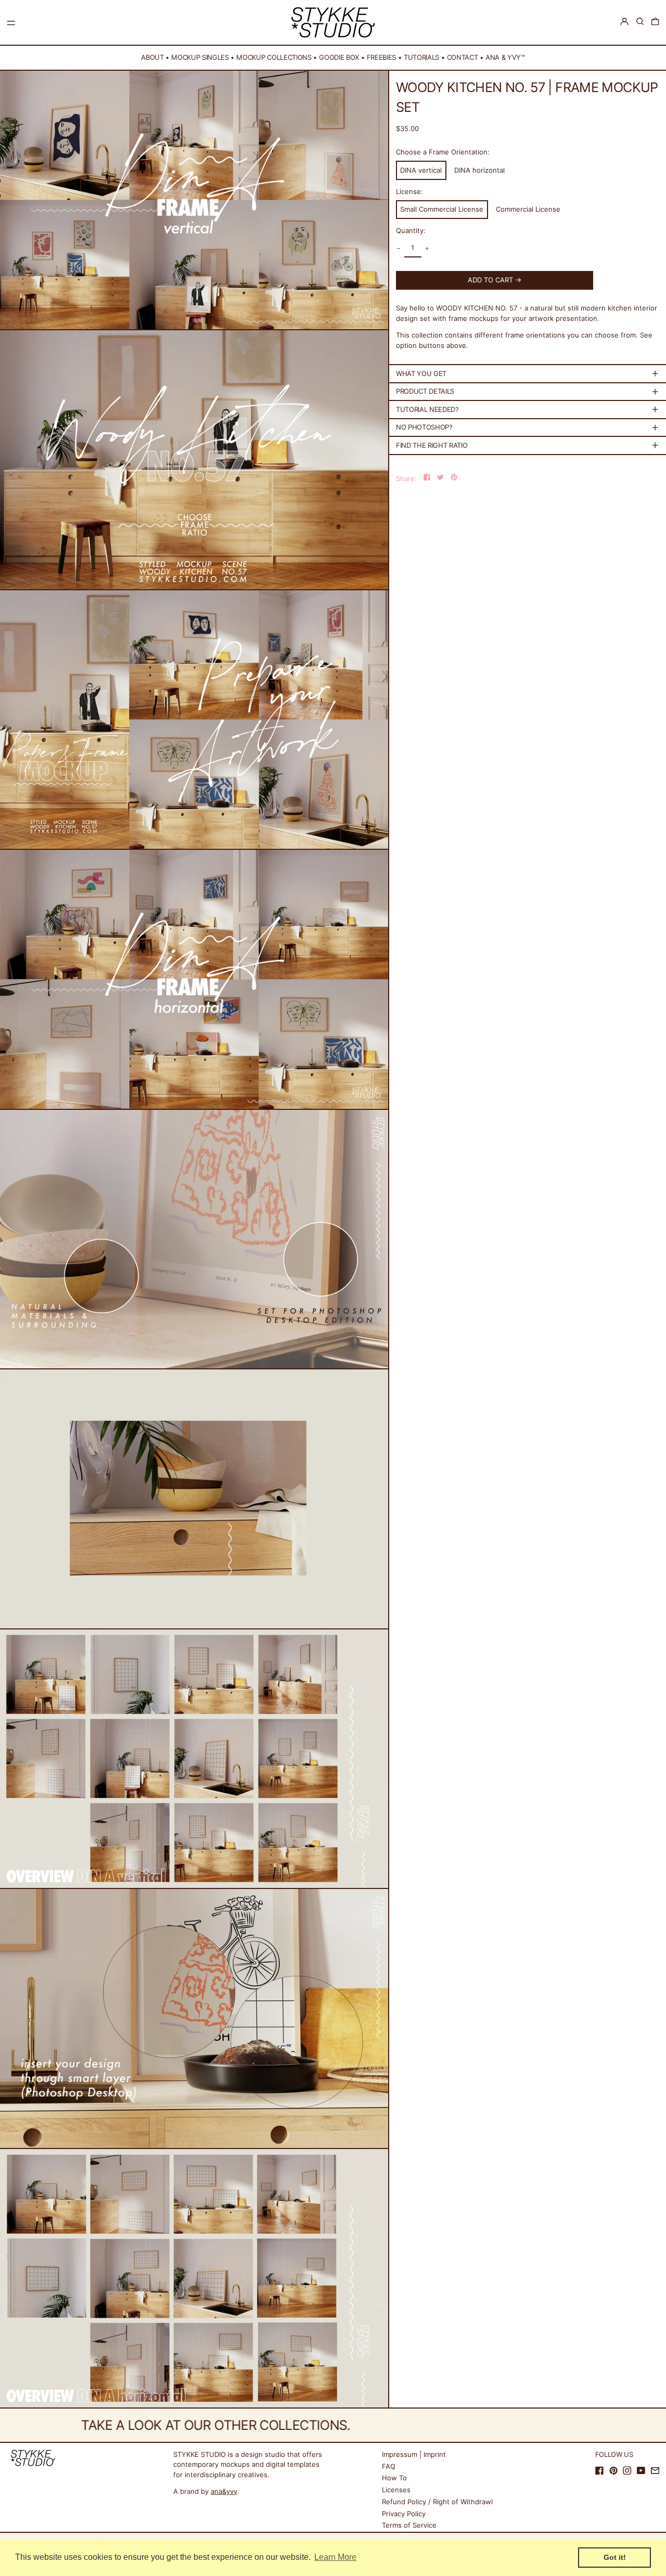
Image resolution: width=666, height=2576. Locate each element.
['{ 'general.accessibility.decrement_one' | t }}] (398, 248)
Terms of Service (409, 2525)
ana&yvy (224, 2491)
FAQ (389, 2466)
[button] (640, 22)
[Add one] (427, 248)
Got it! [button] (615, 2557)
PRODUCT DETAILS (425, 391)
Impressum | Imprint (414, 2454)
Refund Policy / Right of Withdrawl (437, 2502)
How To (394, 2478)
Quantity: (411, 230)
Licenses (396, 2490)
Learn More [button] (335, 2557)
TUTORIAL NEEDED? (427, 409)
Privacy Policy (404, 2514)
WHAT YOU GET (421, 373)
